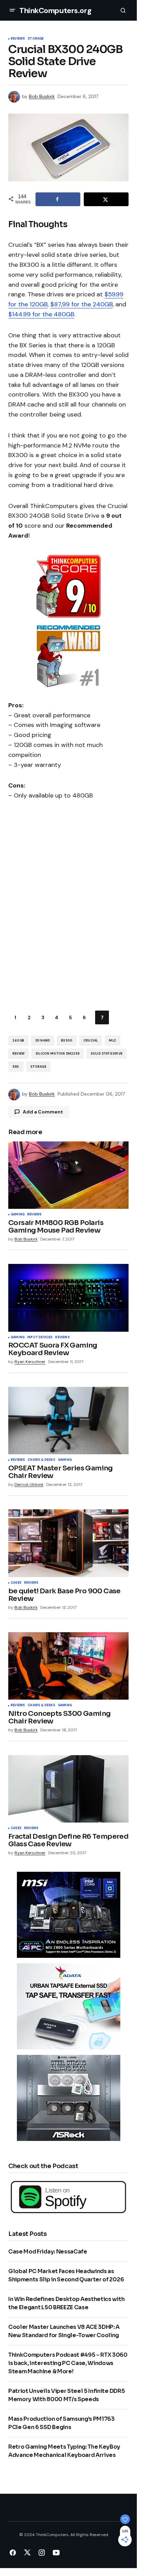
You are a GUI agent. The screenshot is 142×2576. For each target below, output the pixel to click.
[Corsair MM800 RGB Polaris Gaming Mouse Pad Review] (68, 1175)
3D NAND (43, 1041)
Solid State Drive (106, 1054)
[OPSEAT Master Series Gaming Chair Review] (68, 1421)
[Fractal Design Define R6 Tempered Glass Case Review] (68, 1789)
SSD (16, 1067)
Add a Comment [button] (43, 1112)
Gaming (18, 1215)
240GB (18, 1041)
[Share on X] (106, 199)
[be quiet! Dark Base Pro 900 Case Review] (68, 1543)
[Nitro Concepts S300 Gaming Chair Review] (68, 1666)
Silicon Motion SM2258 (58, 1054)
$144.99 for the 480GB (41, 314)
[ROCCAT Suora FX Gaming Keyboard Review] (68, 1298)
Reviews (18, 39)
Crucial (91, 1041)
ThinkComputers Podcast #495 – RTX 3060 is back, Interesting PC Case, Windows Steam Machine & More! (68, 2363)
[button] (12, 10)
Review (18, 1054)
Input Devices (40, 1338)
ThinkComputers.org (55, 10)
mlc (113, 1041)
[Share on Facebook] (58, 199)
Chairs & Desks (41, 1460)
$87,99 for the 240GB (82, 304)
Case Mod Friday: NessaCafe (48, 2252)
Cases (16, 1583)
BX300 (67, 1041)
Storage (35, 39)
